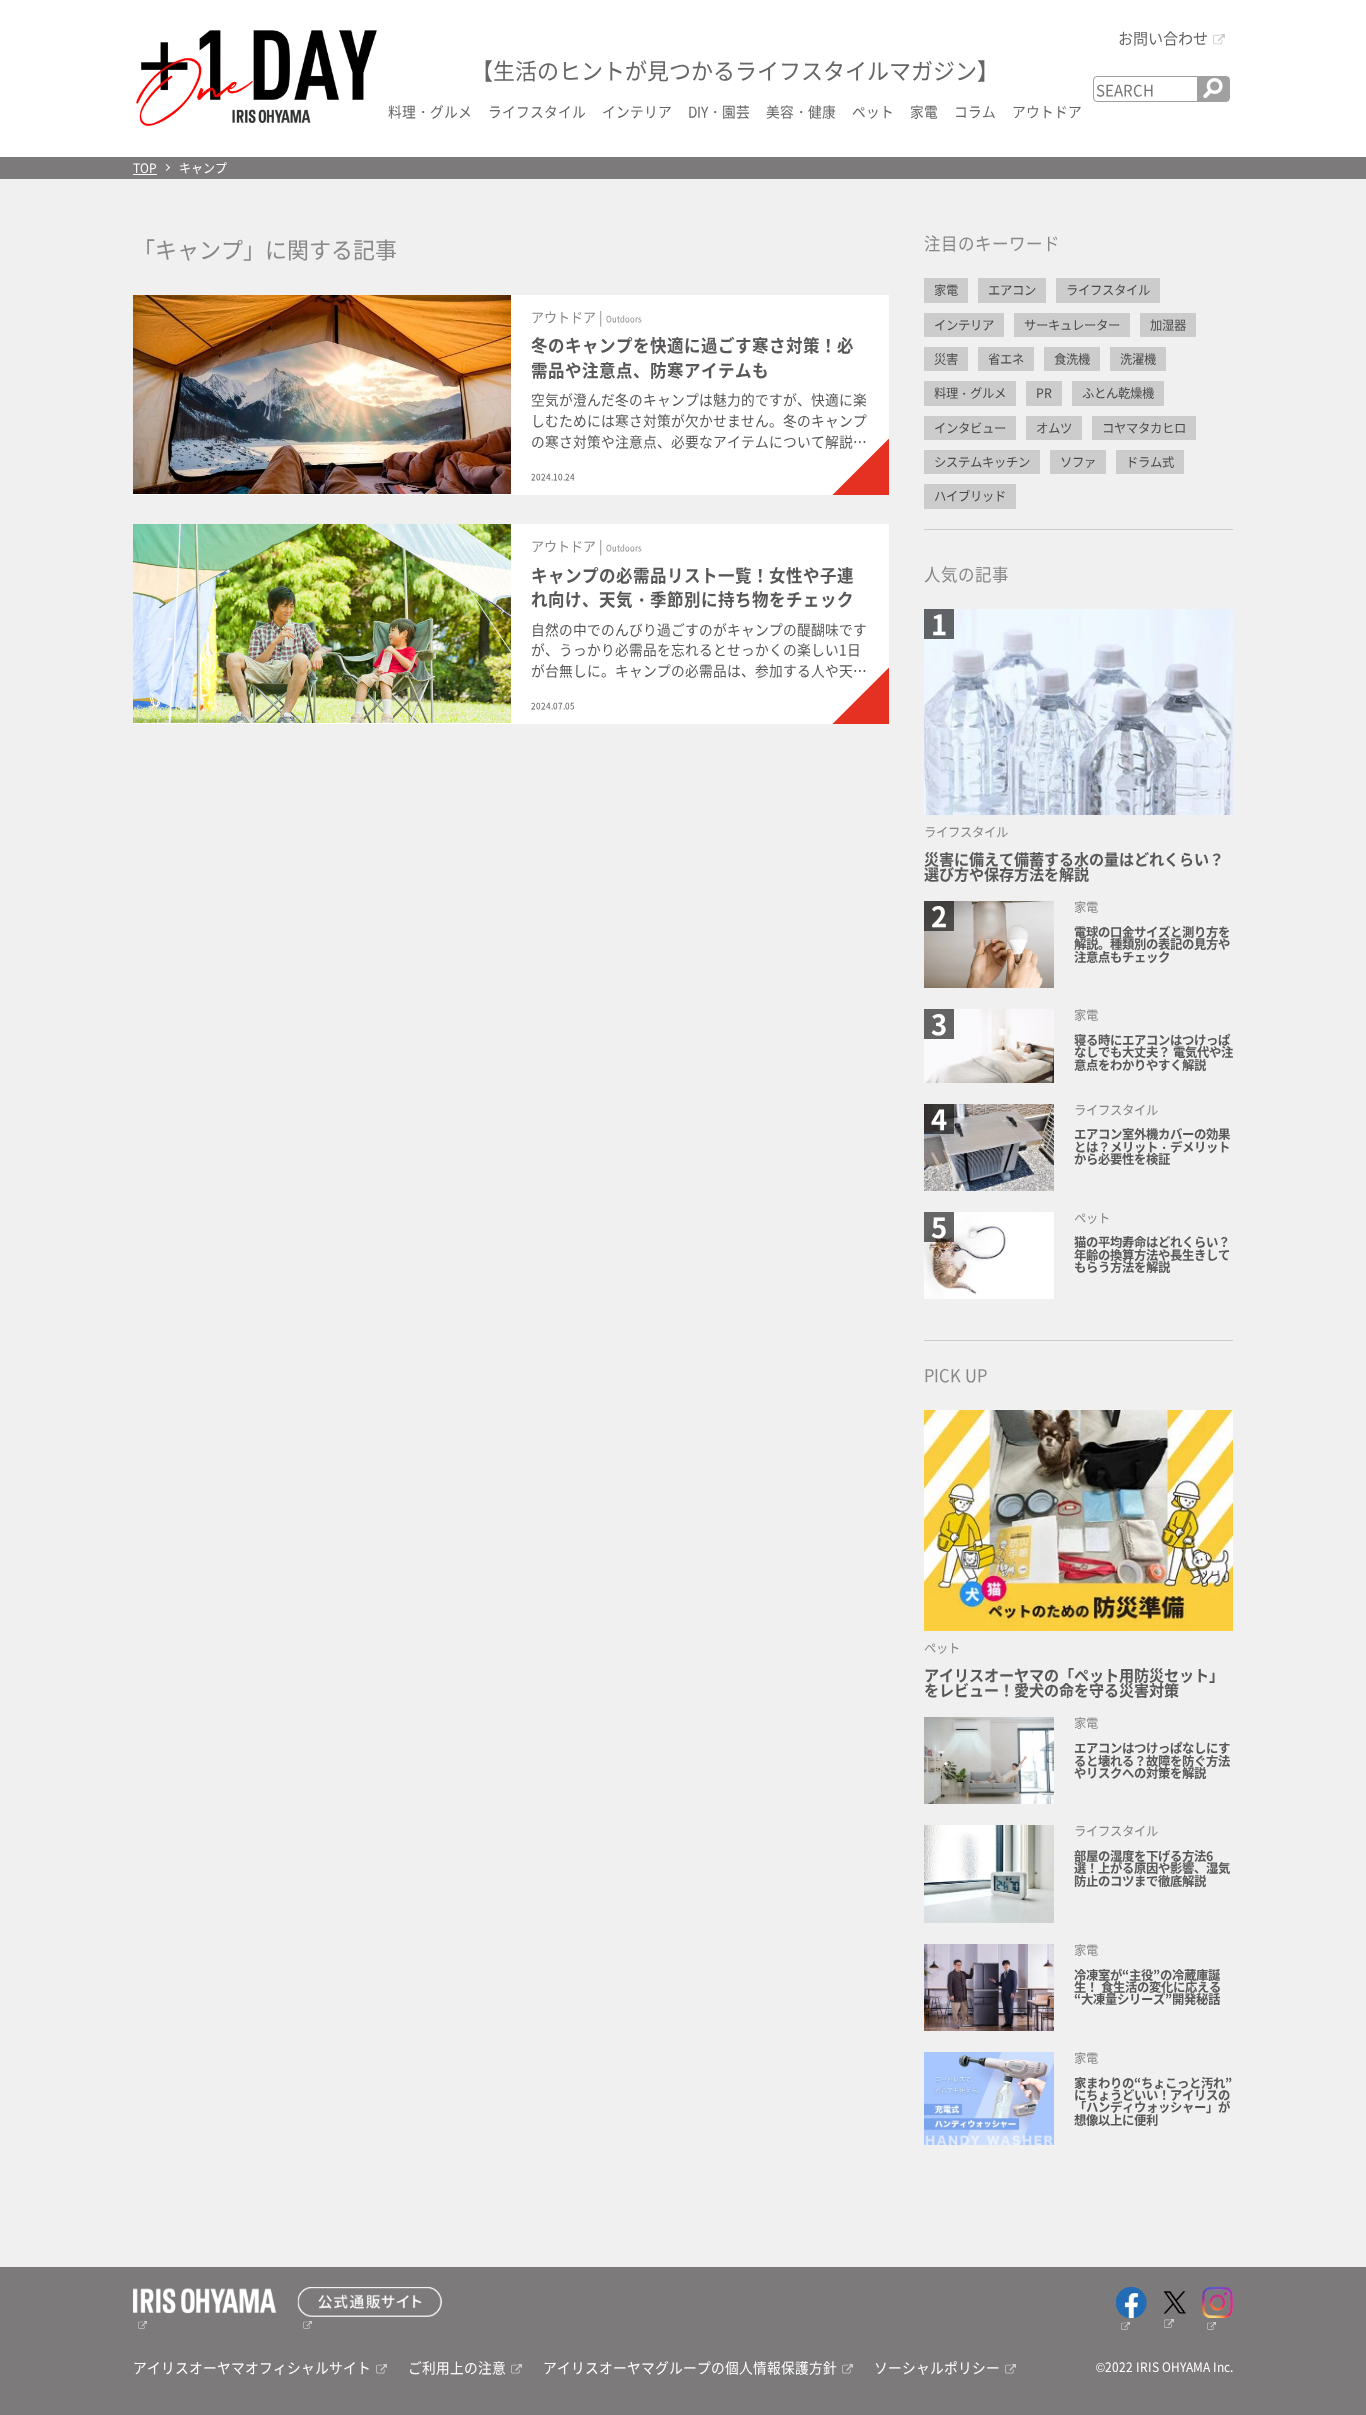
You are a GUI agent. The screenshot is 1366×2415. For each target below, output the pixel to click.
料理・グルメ (430, 111)
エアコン (1012, 290)
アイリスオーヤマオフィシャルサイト (252, 2367)
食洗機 (1072, 359)
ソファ (1078, 462)
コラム (975, 111)
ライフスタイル (537, 111)
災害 (946, 359)
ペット (873, 111)
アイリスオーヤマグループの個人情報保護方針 (690, 2367)
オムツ (1054, 428)
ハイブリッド (970, 496)
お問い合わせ (1163, 37)
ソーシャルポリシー (937, 2367)
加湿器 (1168, 325)
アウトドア (1047, 111)
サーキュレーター (1072, 325)
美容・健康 (801, 111)
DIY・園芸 (719, 111)
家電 (924, 111)
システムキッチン (982, 462)
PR (1044, 393)
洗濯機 (1138, 359)
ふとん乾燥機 (1118, 393)
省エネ (1006, 359)
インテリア (637, 111)
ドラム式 (1150, 462)
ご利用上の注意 (457, 2367)
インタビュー (970, 428)
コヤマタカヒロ (1144, 428)
